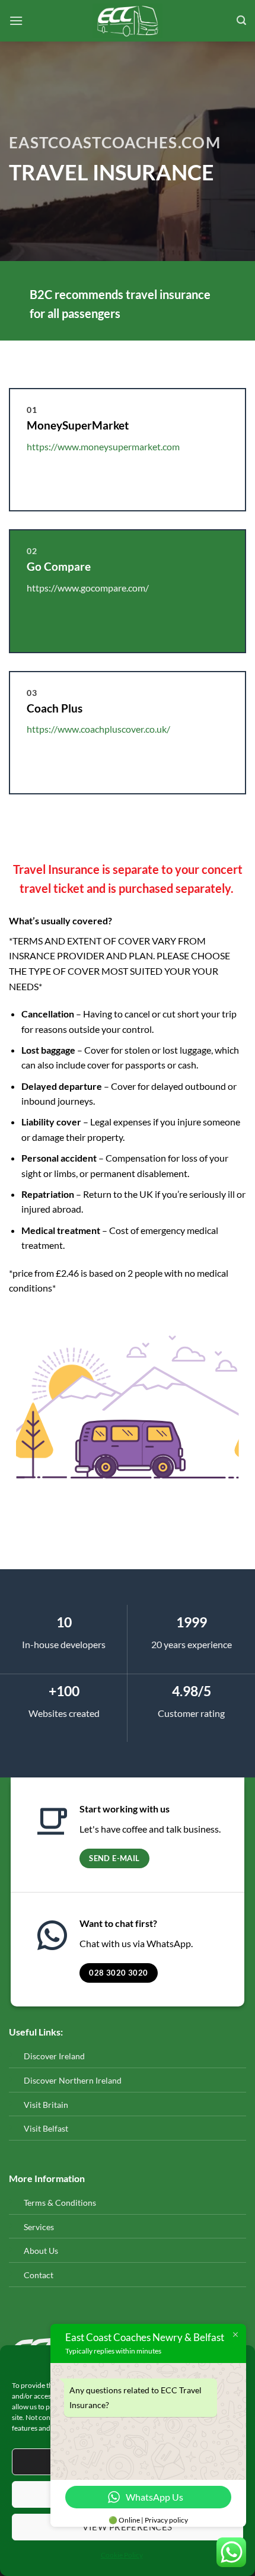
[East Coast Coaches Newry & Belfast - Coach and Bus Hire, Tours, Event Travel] (128, 21)
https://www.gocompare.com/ (88, 588)
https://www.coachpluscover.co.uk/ (98, 729)
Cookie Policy (122, 2555)
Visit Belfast (46, 2128)
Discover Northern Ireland (73, 2080)
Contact (39, 2275)
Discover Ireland (54, 2056)
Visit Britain (46, 2105)
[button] (16, 20)
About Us (41, 2251)
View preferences (127, 2527)
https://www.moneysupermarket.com (103, 446)
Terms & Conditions (60, 2203)
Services (39, 2227)
